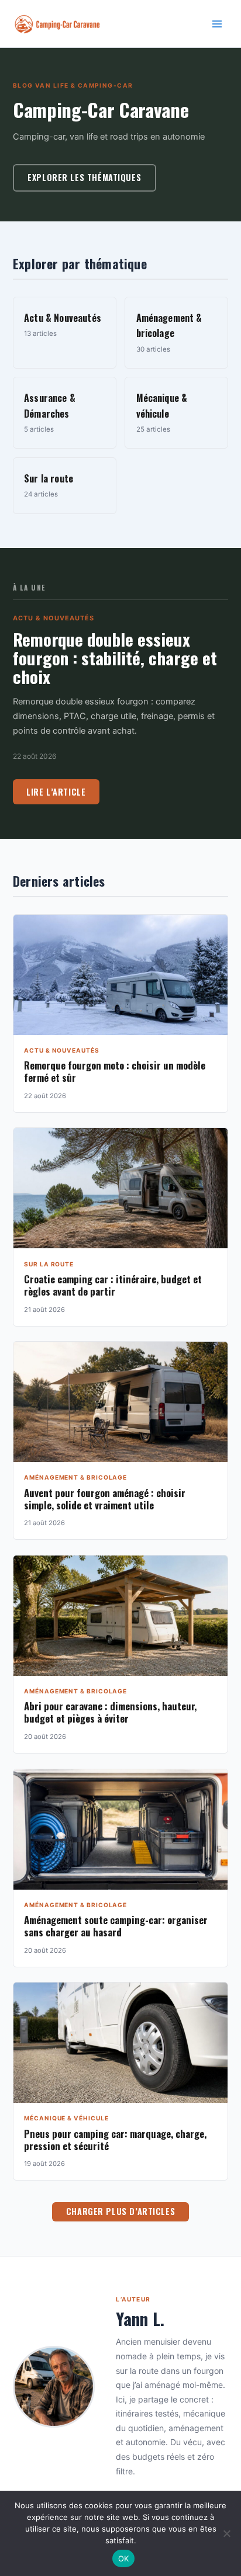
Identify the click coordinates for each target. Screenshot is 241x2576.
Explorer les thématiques (84, 177)
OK (124, 2558)
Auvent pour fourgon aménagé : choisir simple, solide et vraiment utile (105, 1499)
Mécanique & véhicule (66, 2118)
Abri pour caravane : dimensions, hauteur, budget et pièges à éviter (110, 1712)
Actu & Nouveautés (54, 618)
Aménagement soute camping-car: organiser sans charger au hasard (116, 1926)
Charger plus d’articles (120, 2211)
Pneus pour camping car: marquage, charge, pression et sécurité (115, 2140)
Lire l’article (56, 792)
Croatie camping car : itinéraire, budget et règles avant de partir (113, 1285)
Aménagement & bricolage (75, 1477)
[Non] (226, 2533)
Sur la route (49, 1264)
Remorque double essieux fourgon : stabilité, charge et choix (115, 657)
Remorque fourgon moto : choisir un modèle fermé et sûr (115, 1071)
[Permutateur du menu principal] (217, 24)
